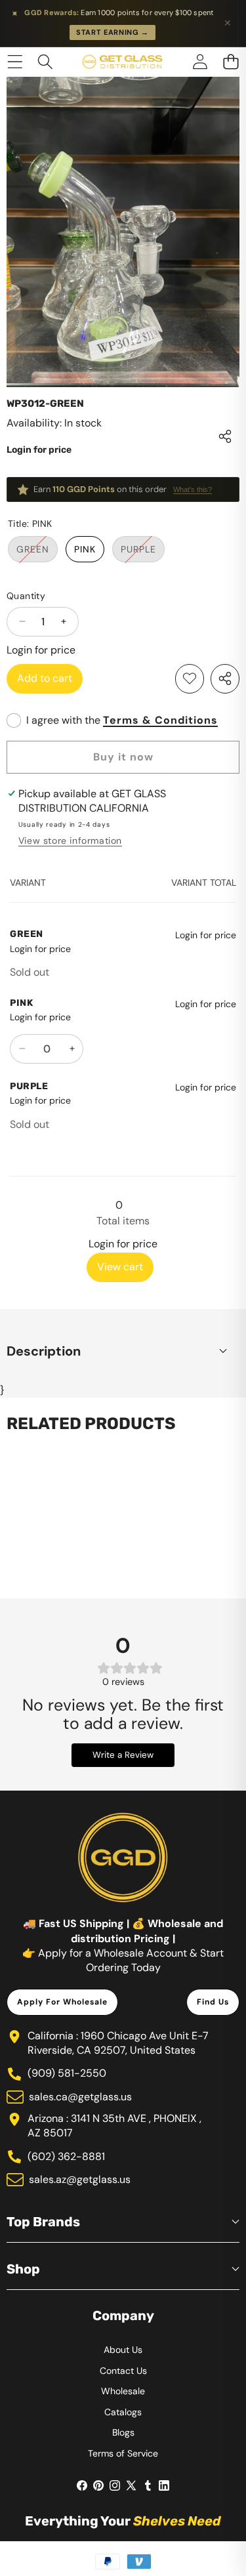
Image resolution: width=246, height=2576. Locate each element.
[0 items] (231, 62)
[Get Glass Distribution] (122, 62)
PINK (85, 549)
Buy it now (123, 757)
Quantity (26, 596)
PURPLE (143, 552)
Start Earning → (113, 32)
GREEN (37, 552)
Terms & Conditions (160, 720)
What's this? (193, 489)
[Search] (46, 62)
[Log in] (200, 62)
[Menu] (15, 62)
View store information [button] (70, 841)
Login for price (39, 450)
